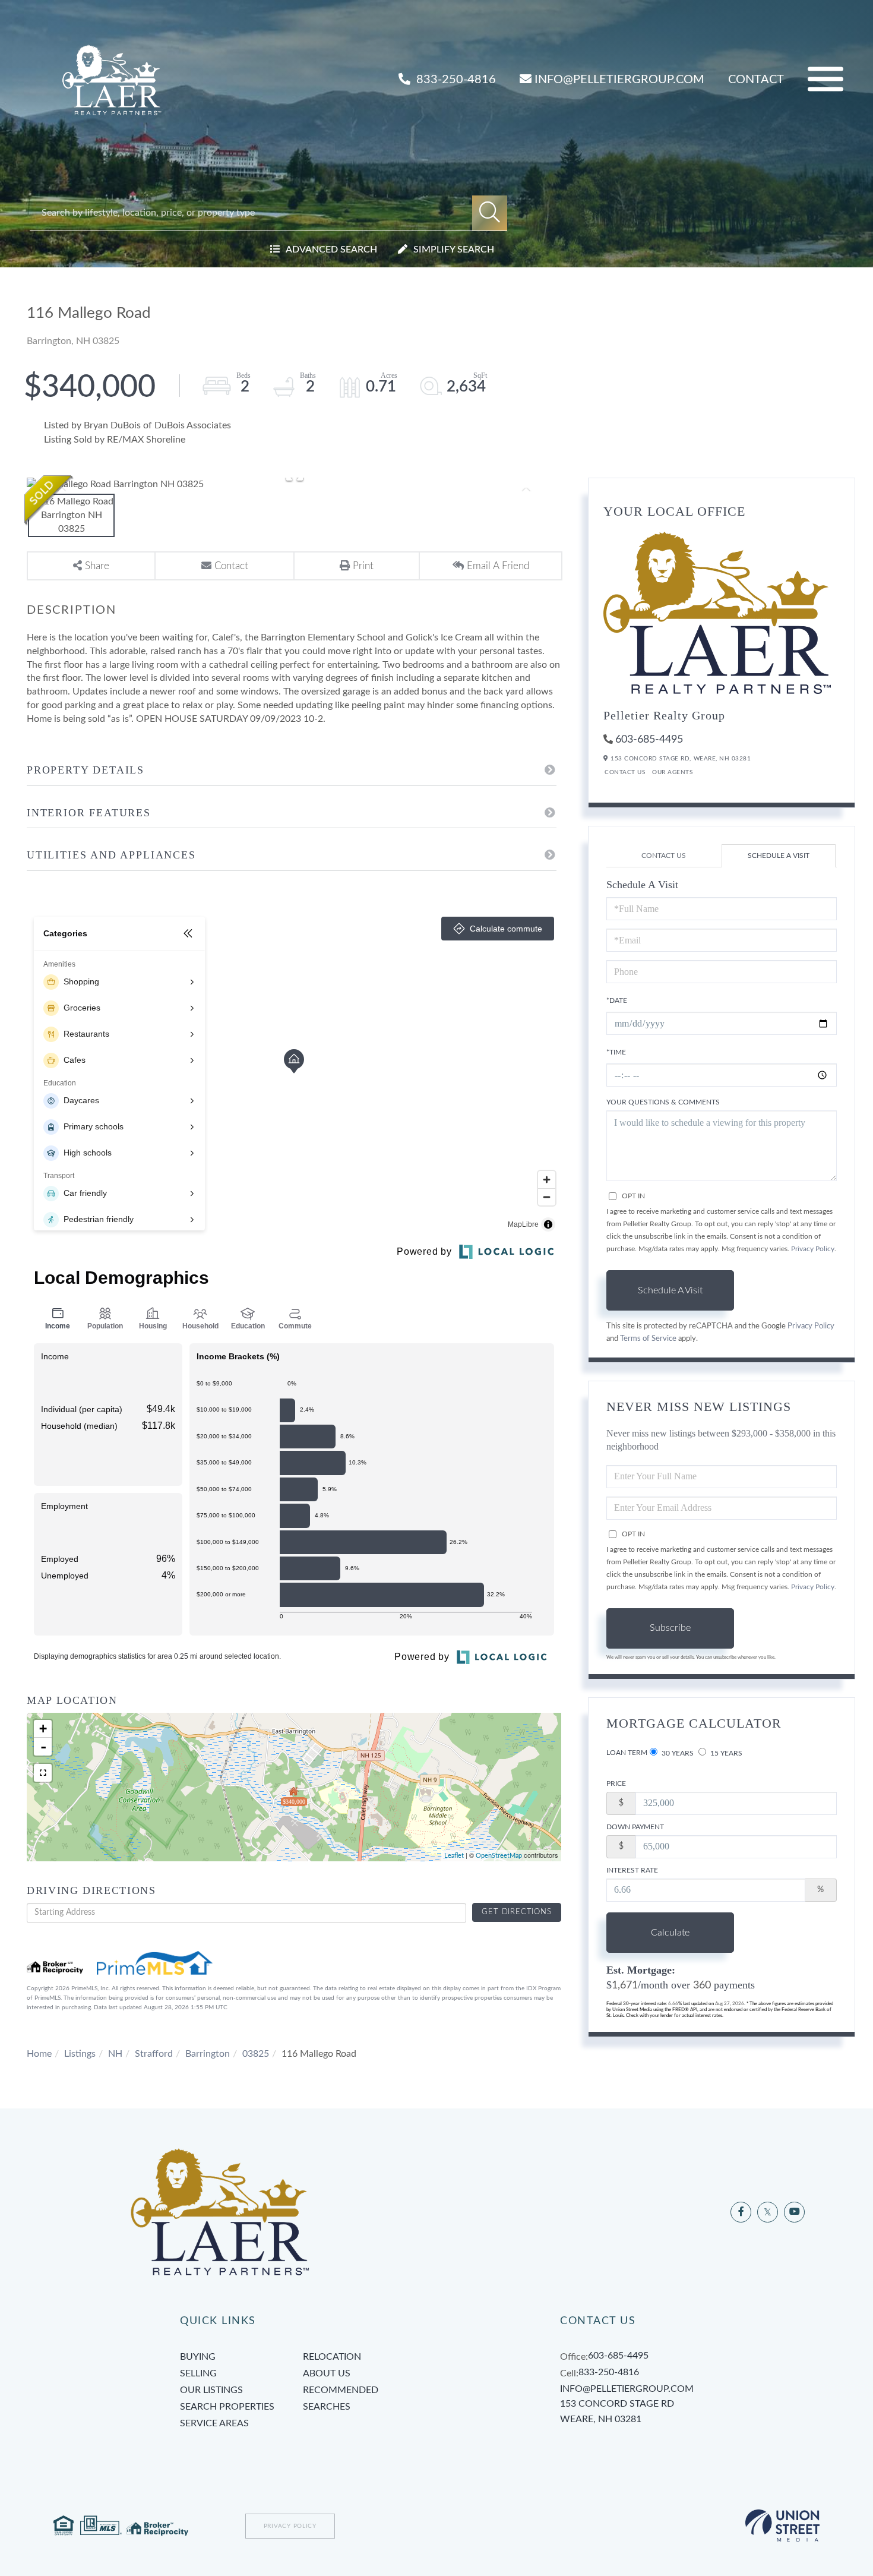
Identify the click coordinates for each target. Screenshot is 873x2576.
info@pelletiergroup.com (619, 80)
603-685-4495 (649, 740)
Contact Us (625, 772)
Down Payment (635, 1827)
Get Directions (516, 1912)
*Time (616, 1052)
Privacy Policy (813, 1249)
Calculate (670, 1933)
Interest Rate (632, 1870)
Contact (756, 80)
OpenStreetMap (499, 1856)
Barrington (208, 2054)
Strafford (154, 2054)
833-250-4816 (455, 80)
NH (115, 2054)
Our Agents (672, 772)
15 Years (725, 1753)
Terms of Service (648, 1338)
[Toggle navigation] (825, 79)
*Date (617, 1000)
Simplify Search (454, 250)
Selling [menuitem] (198, 2373)
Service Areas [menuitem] (214, 2423)
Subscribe (670, 1628)
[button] (490, 213)
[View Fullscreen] (43, 1773)
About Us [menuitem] (327, 2373)
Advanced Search (331, 250)
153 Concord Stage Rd (617, 2411)
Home (39, 2054)
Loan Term (627, 1753)
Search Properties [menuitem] (227, 2407)
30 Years (677, 1753)
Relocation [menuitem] (332, 2357)
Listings (80, 2054)
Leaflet (454, 1856)
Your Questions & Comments (663, 1102)
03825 (256, 2054)
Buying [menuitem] (198, 2357)
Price (616, 1783)
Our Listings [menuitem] (211, 2390)
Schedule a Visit (779, 855)
